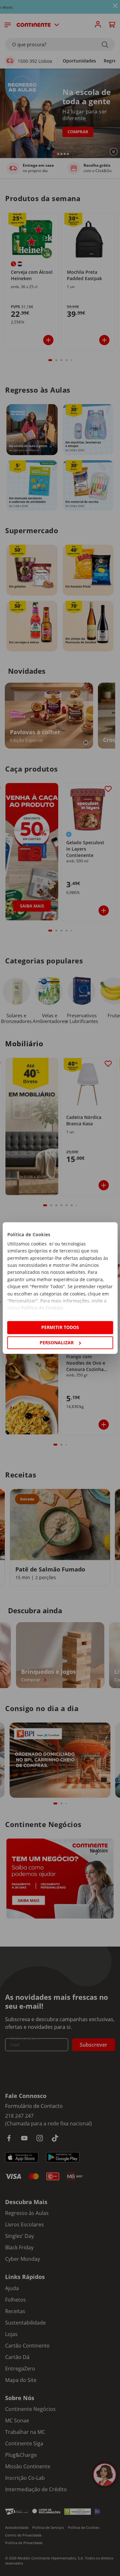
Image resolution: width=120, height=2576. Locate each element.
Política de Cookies (42, 1308)
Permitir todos (60, 1328)
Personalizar (57, 1342)
